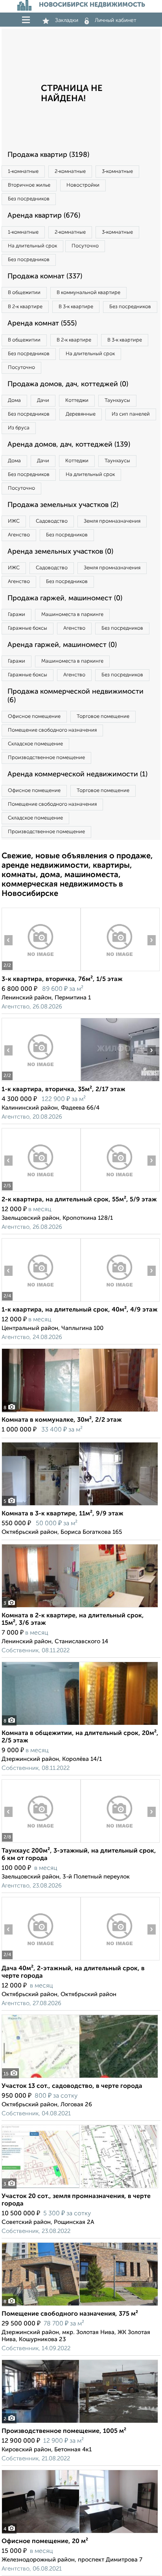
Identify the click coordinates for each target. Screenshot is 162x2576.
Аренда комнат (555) (42, 323)
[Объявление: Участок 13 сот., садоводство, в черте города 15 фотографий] (80, 2078)
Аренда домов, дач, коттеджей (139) (69, 445)
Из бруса (19, 428)
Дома (14, 401)
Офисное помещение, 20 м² (45, 2541)
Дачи (43, 401)
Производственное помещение (46, 758)
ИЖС (14, 521)
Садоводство (52, 521)
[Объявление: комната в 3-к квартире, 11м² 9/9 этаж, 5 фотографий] (80, 1505)
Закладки (67, 20)
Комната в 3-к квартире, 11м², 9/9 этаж (63, 1514)
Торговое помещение (103, 717)
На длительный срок (32, 246)
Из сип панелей (131, 414)
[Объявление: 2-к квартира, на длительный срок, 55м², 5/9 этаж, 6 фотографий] (41, 1191)
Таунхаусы (117, 401)
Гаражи (17, 615)
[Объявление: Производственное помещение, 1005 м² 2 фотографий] (80, 2423)
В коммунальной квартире (88, 293)
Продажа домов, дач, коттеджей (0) (68, 384)
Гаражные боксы (28, 628)
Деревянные (81, 414)
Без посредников (29, 199)
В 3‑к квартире (76, 307)
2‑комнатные (70, 172)
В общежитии (24, 293)
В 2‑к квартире (25, 307)
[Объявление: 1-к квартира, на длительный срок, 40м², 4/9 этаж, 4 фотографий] (41, 1302)
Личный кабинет (116, 20)
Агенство (19, 535)
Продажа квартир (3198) (48, 155)
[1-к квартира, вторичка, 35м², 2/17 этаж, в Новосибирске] (41, 1081)
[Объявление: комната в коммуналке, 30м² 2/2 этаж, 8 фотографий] (80, 1412)
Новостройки (83, 185)
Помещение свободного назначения (52, 730)
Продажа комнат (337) (45, 276)
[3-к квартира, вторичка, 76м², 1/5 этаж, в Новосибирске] (41, 971)
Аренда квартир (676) (44, 216)
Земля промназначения (112, 521)
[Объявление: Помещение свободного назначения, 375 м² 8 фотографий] (80, 2306)
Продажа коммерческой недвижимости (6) (75, 696)
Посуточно (85, 246)
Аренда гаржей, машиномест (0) (62, 645)
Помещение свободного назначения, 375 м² (70, 2314)
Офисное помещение (34, 717)
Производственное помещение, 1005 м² (64, 2431)
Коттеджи (77, 401)
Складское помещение (35, 744)
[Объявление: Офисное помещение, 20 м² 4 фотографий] (80, 2533)
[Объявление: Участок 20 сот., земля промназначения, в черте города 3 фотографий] (80, 2188)
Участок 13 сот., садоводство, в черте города (72, 2086)
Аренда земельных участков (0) (60, 552)
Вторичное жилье (29, 185)
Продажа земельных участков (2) (63, 505)
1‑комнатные (23, 172)
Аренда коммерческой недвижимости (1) (77, 774)
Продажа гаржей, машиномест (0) (65, 598)
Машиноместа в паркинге (72, 615)
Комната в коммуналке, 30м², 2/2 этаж (62, 1420)
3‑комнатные (117, 172)
